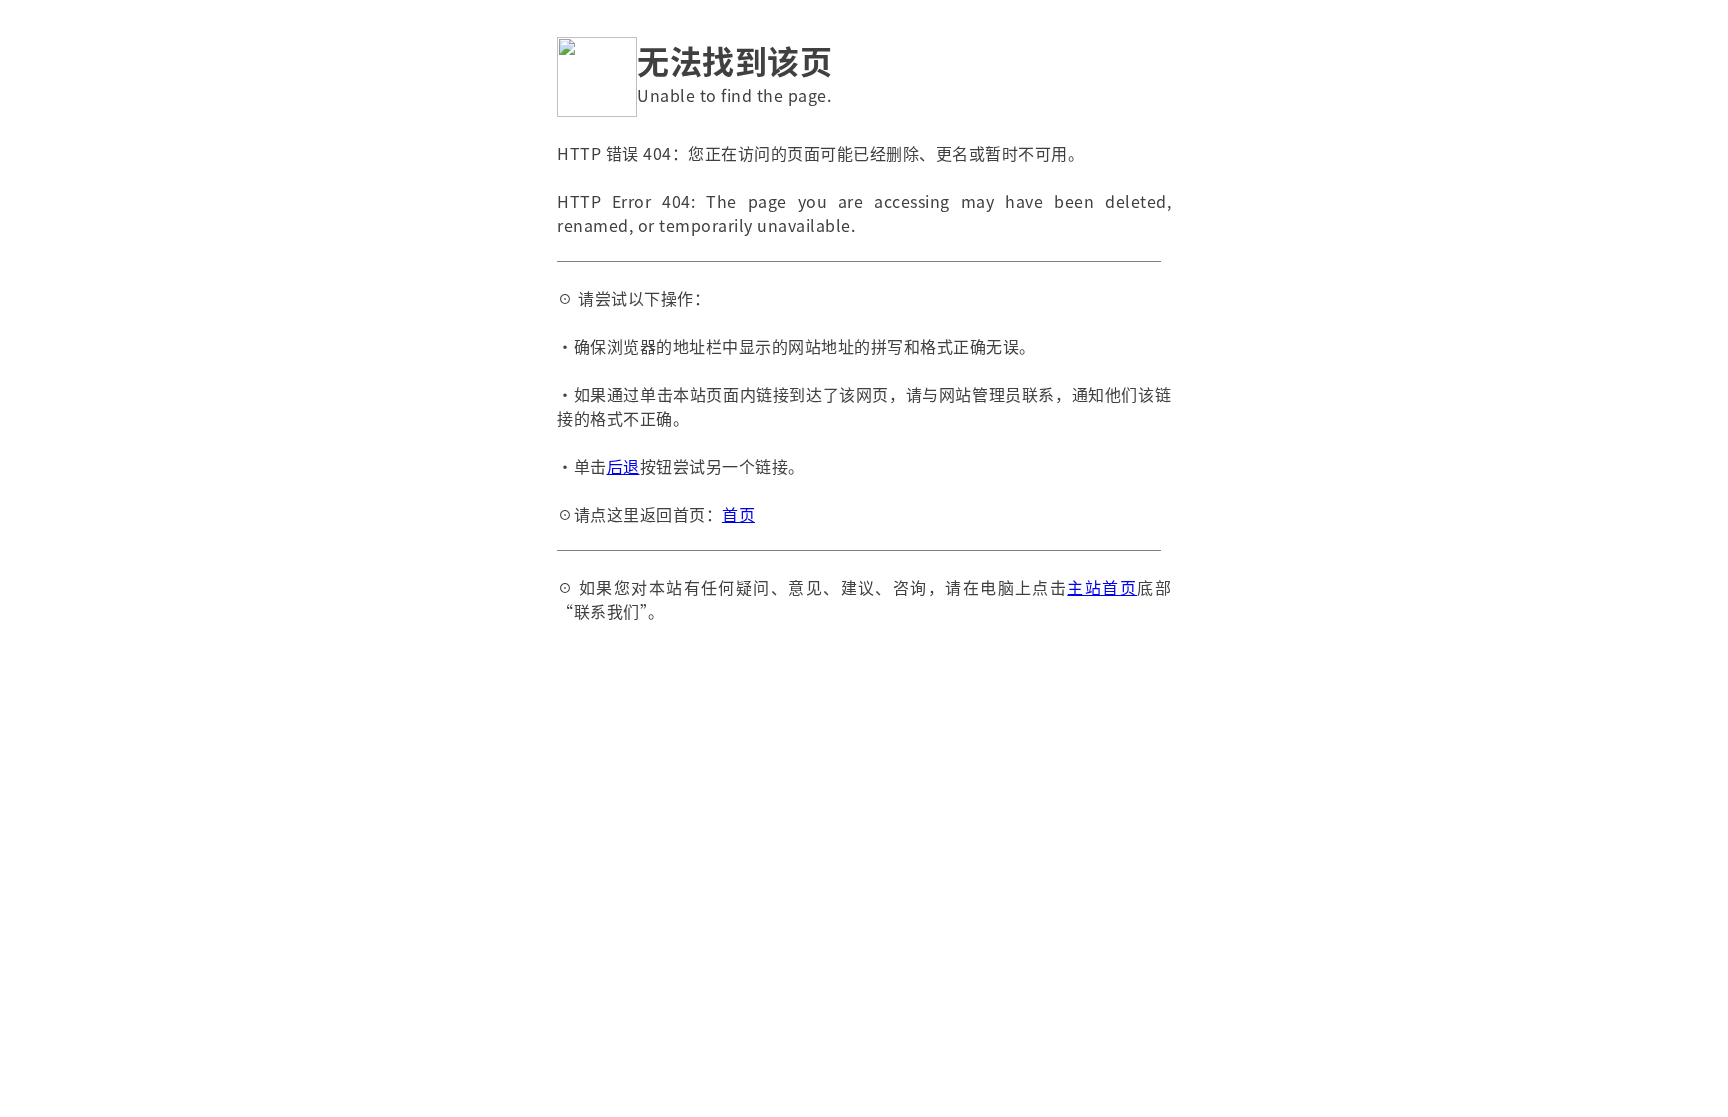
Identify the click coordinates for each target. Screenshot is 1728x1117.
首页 (738, 514)
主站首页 (1102, 587)
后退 (623, 466)
